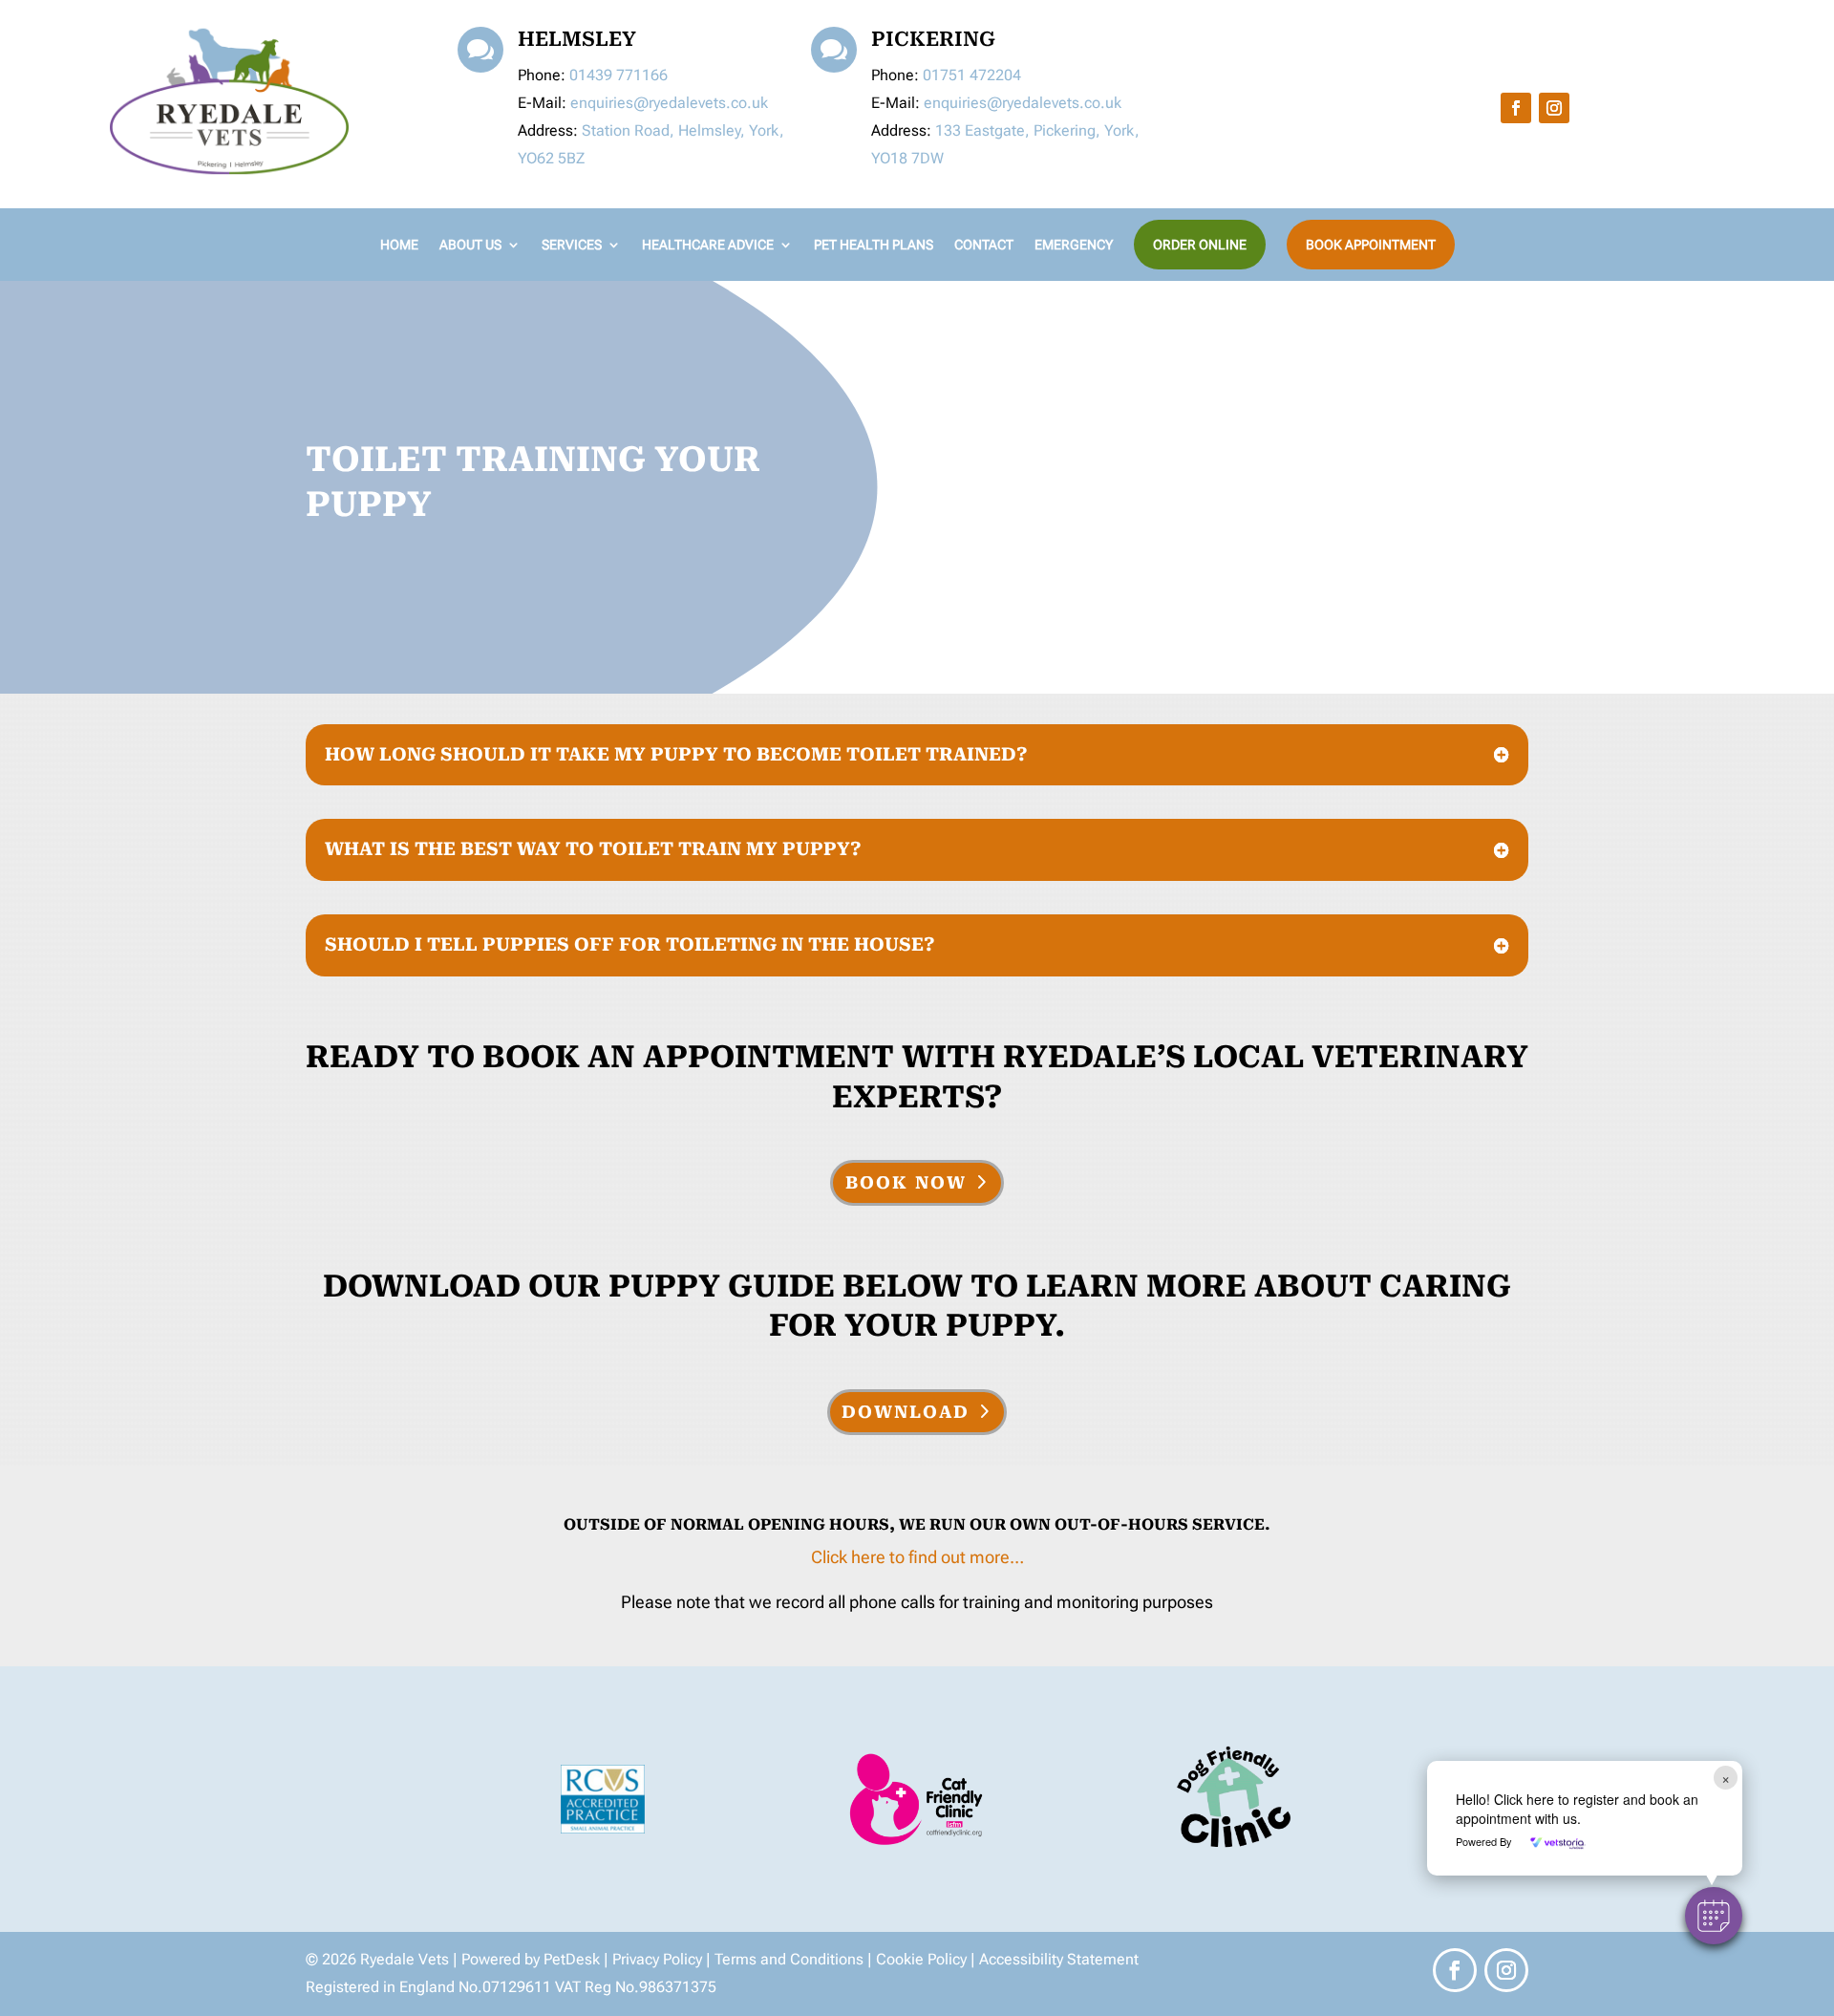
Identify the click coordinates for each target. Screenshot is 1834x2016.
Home (399, 245)
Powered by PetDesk (533, 1959)
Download (906, 1412)
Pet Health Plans (874, 245)
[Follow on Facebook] (1516, 108)
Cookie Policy (921, 1959)
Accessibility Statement (1059, 1959)
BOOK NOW (906, 1182)
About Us (470, 245)
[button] (1714, 1916)
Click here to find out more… (917, 1557)
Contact (984, 245)
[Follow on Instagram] (1554, 108)
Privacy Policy (657, 1959)
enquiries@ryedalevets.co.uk (669, 103)
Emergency (1074, 245)
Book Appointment (1371, 245)
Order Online (1200, 245)
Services (572, 245)
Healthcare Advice (708, 245)
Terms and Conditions (789, 1959)
